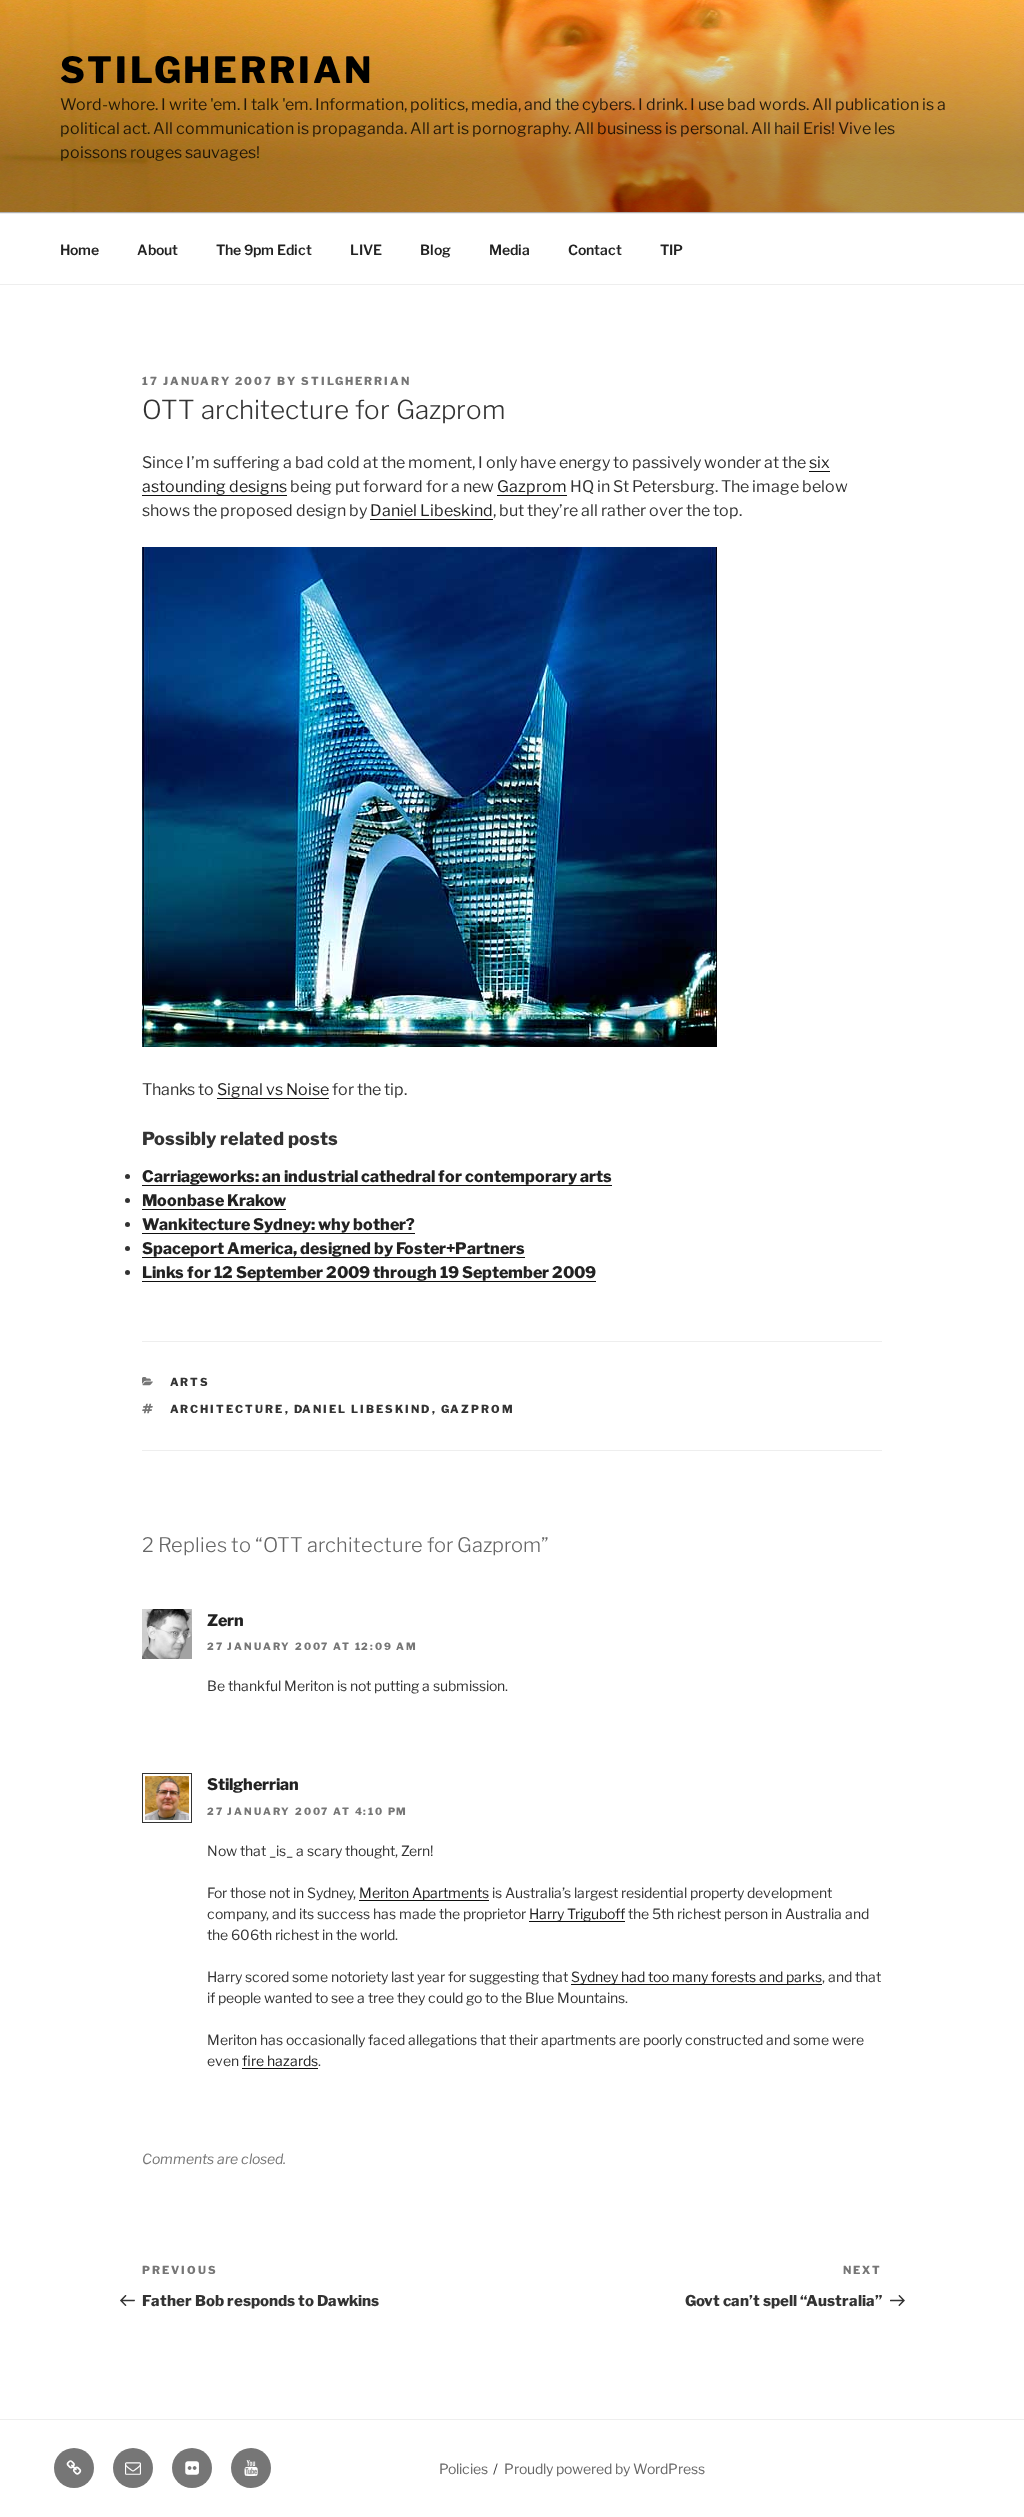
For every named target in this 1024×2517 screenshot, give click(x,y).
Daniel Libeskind (431, 510)
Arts (190, 1382)
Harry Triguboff (577, 1913)
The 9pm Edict (264, 249)
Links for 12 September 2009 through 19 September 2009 (369, 1272)
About (157, 249)
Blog (435, 249)
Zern (225, 1620)
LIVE (366, 249)
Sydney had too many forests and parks (696, 1976)
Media (509, 249)
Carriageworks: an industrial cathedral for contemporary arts (377, 1176)
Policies (463, 2468)
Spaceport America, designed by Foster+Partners (333, 1248)
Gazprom (532, 486)
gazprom (478, 1409)
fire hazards (280, 2060)
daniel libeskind (363, 1409)
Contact (595, 249)
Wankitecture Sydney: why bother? (278, 1224)
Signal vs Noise (273, 1089)
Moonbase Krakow (214, 1200)
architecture (227, 1409)
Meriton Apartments (424, 1892)
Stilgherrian (217, 70)
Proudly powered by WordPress (604, 2468)
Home (79, 249)
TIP (671, 249)
